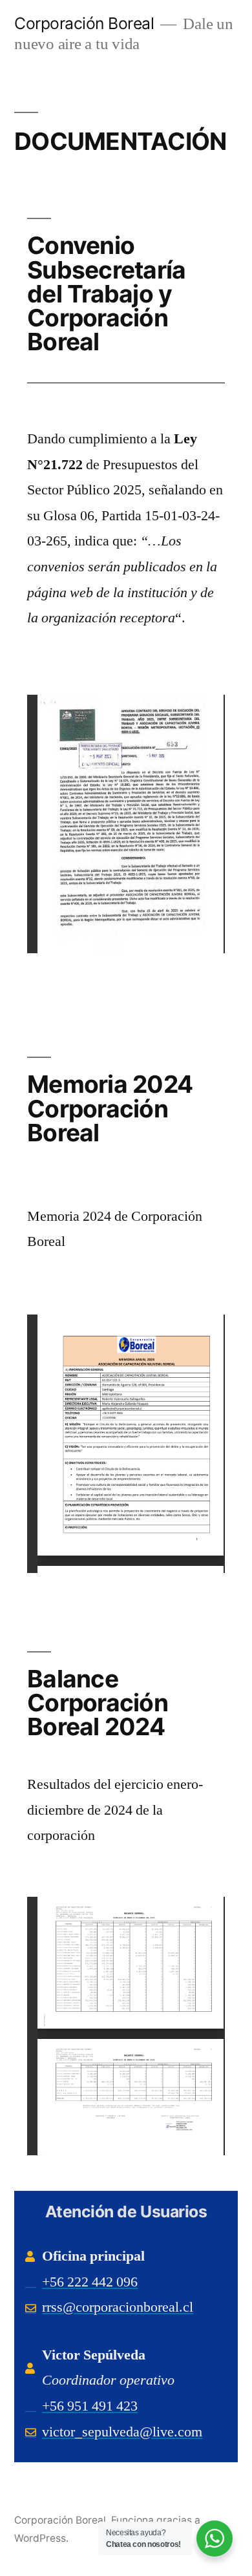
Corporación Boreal (84, 23)
